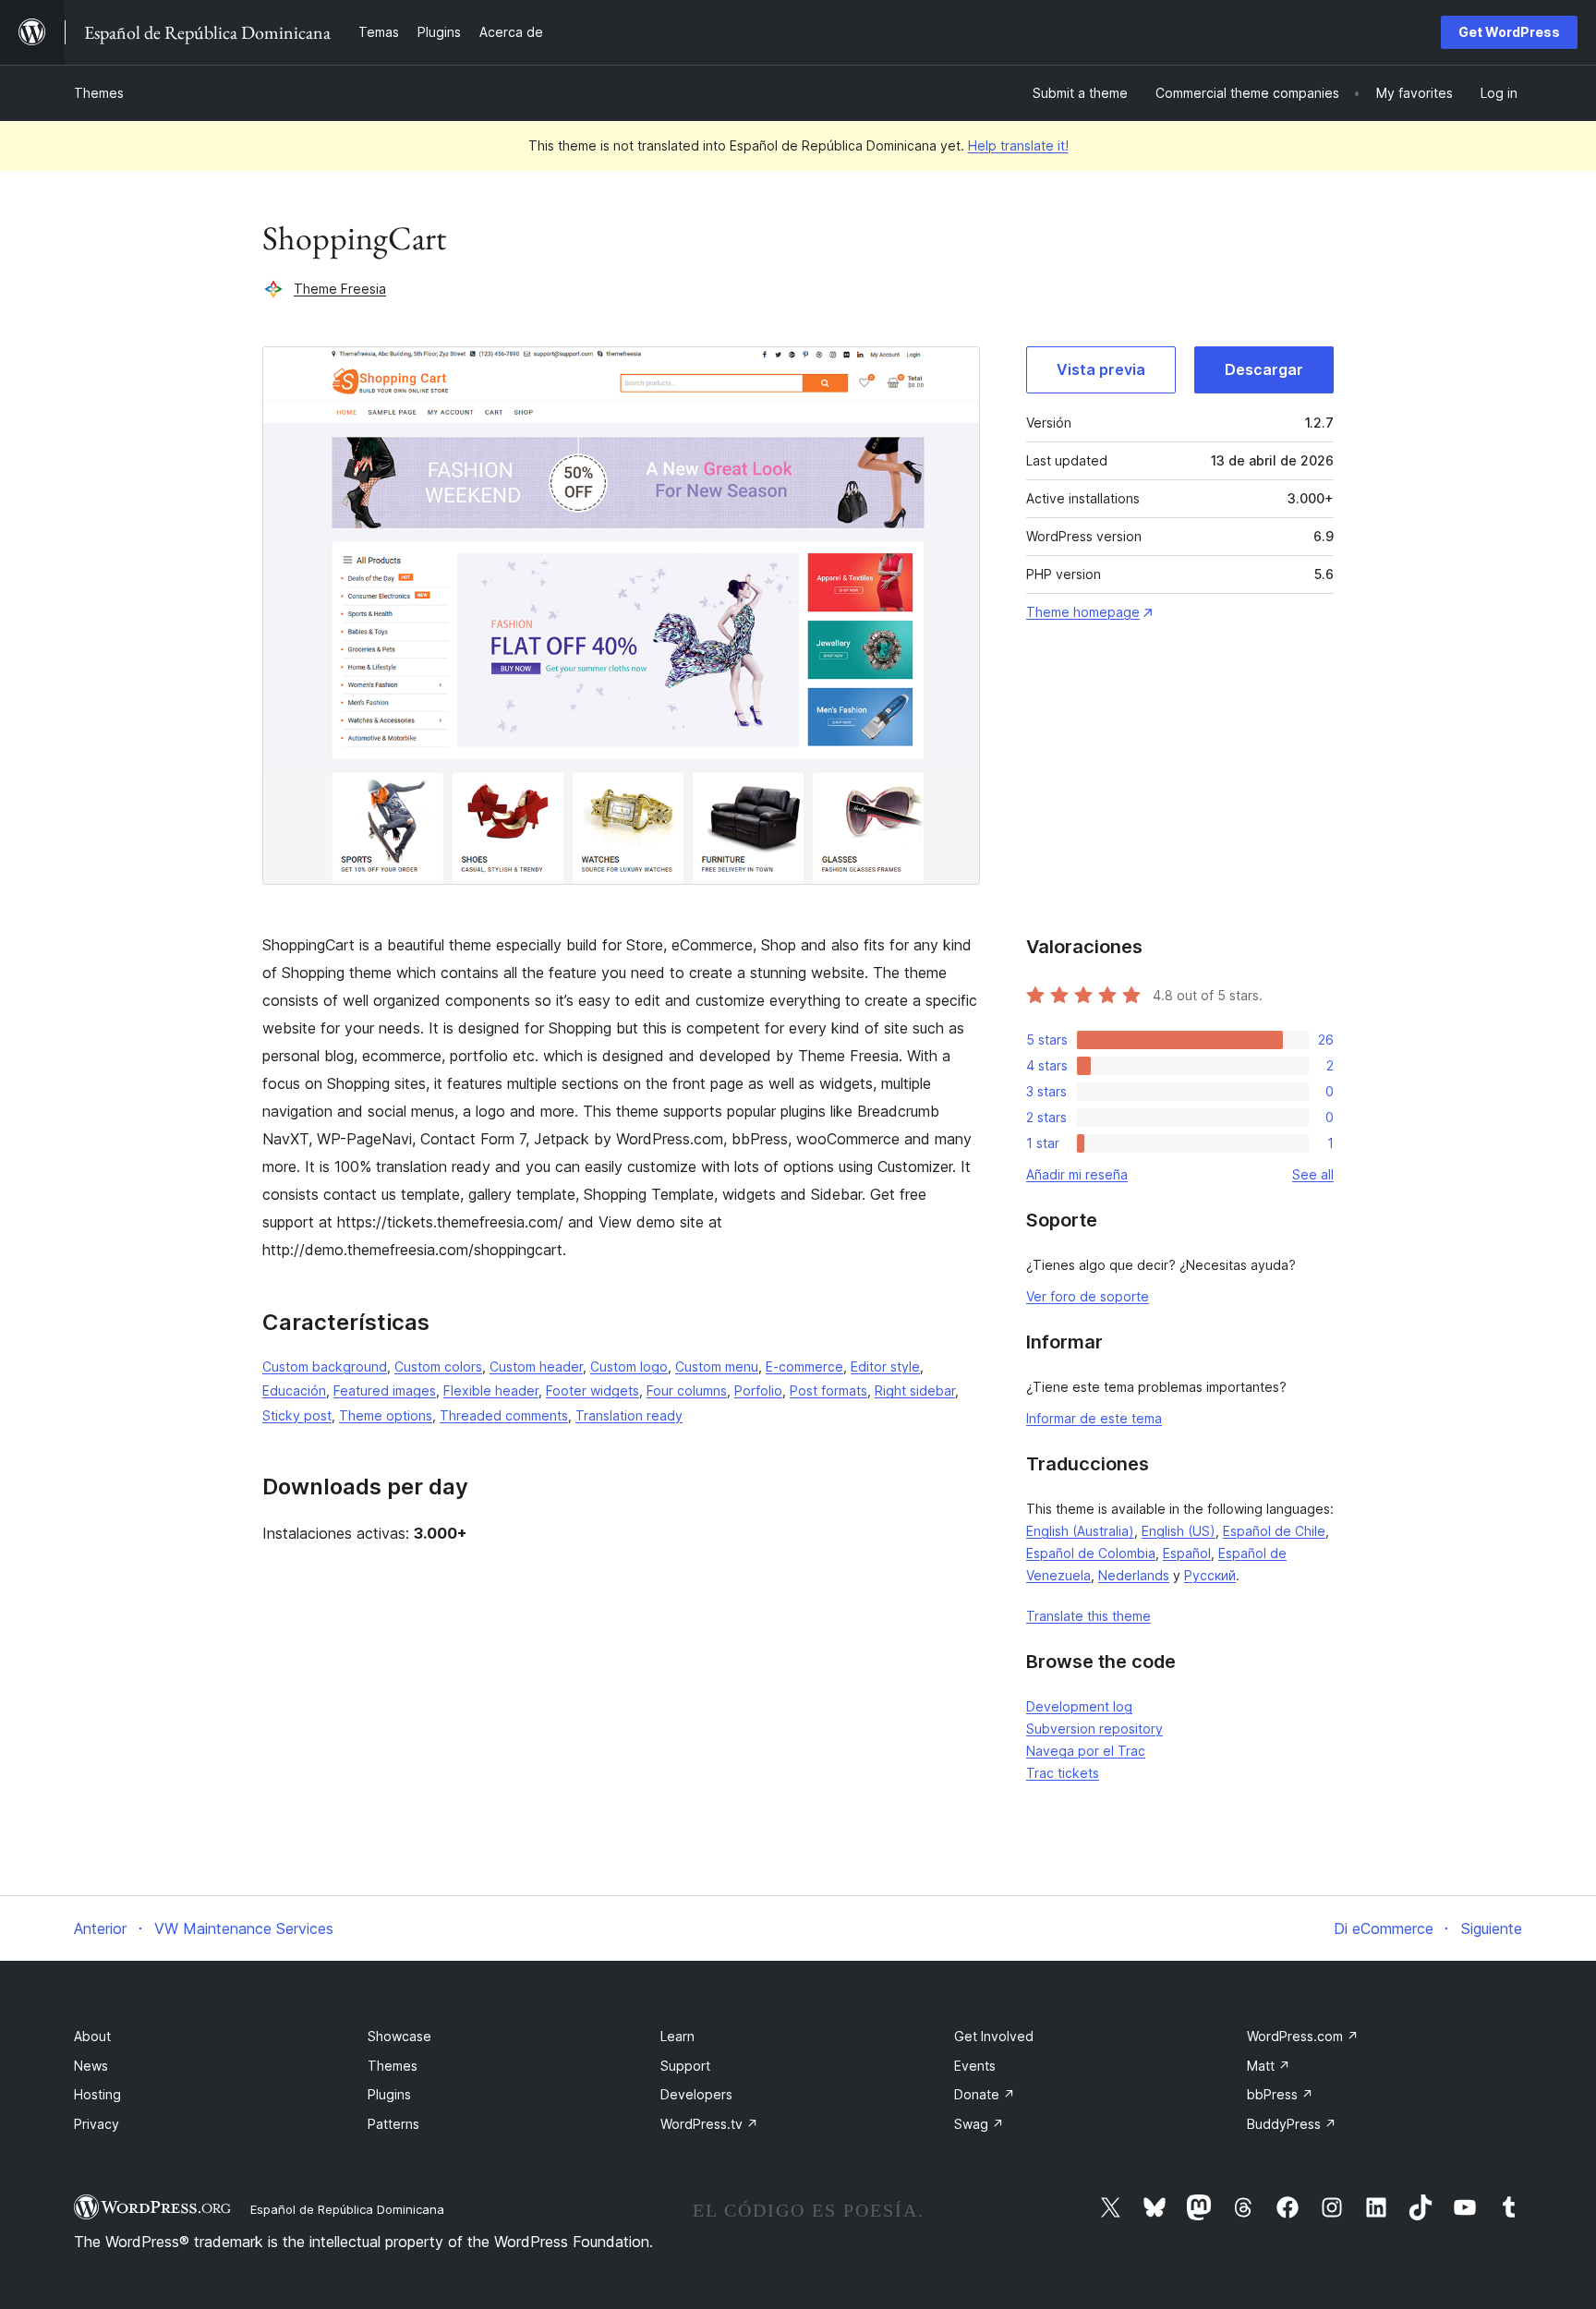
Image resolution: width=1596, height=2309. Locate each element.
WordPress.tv (709, 2124)
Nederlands (1134, 1575)
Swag (979, 2124)
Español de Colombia (1091, 1553)
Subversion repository (1094, 1729)
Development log (1079, 1706)
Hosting (97, 2094)
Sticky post (297, 1415)
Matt (1269, 2066)
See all (1313, 1174)
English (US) (1179, 1531)
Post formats (828, 1390)
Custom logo (629, 1366)
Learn (677, 2036)
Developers (696, 2094)
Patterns (393, 2124)
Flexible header (491, 1390)
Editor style (885, 1366)
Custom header (536, 1366)
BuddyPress (1292, 2124)
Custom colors (438, 1366)
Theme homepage (1083, 612)
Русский (1210, 1575)
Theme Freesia (340, 289)
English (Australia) (1080, 1531)
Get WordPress (1509, 32)
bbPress (1280, 2094)
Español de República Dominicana (347, 2209)
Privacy (97, 2124)
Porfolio (758, 1390)
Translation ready (629, 1415)
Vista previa (1101, 369)
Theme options (386, 1415)
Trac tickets (1063, 1773)
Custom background (325, 1366)
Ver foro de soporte (1088, 1296)
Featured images (385, 1390)
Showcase (399, 2036)
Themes (99, 93)
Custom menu (717, 1366)
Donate (985, 2094)
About (92, 2036)
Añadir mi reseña (1077, 1174)
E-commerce (804, 1366)
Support (685, 2066)
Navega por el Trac (1086, 1751)
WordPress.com (1303, 2036)
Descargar (1264, 369)
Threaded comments (504, 1415)
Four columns (687, 1390)
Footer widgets (592, 1390)
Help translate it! (1018, 145)
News (91, 2066)
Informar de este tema (1094, 1418)
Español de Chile (1274, 1531)
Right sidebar (915, 1390)
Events (975, 2066)
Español (1187, 1553)
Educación (294, 1390)
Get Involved (994, 2036)
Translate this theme (1088, 1616)
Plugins (389, 2094)
